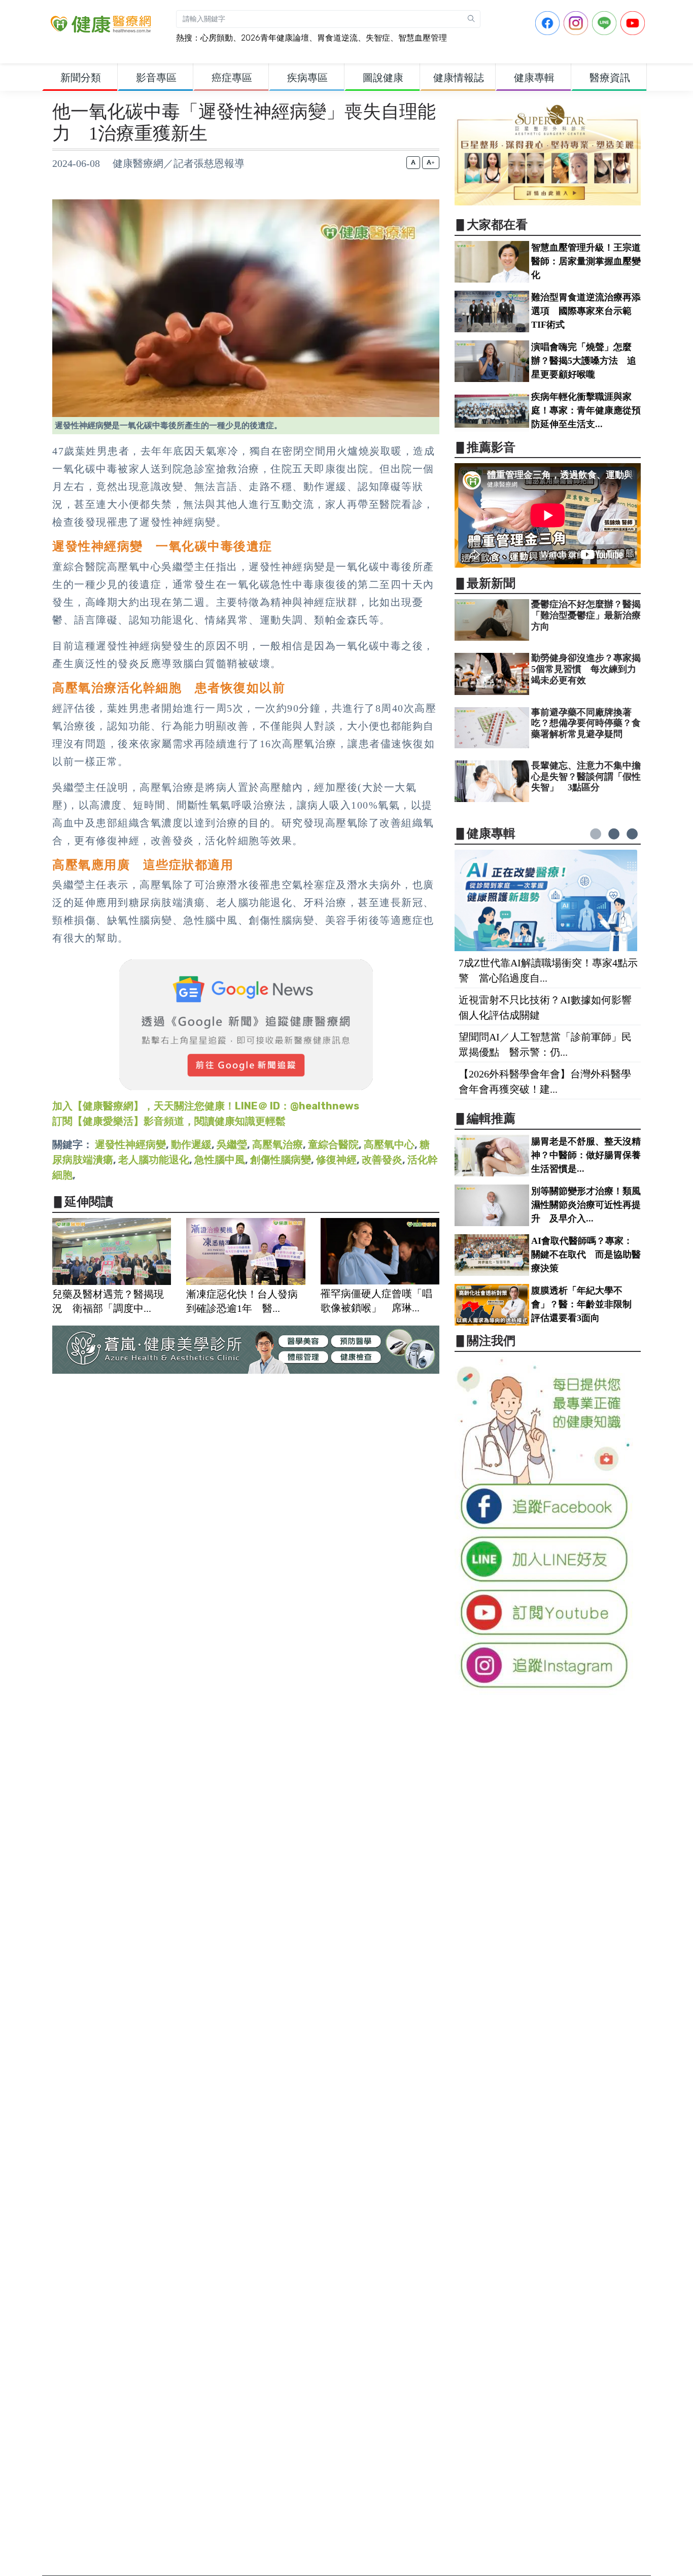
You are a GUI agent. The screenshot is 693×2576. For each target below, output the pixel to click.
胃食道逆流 (337, 38)
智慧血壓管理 (423, 38)
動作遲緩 (191, 1144)
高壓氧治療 (278, 1144)
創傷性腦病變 (281, 1160)
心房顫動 (217, 38)
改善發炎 (382, 1160)
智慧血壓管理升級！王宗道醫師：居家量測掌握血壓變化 (586, 261)
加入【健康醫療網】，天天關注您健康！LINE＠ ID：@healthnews (206, 1106)
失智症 (378, 38)
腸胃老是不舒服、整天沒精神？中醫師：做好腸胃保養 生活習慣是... (591, 1155)
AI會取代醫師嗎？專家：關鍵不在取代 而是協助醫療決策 (586, 1255)
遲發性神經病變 (130, 1144)
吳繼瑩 (232, 1144)
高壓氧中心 (389, 1144)
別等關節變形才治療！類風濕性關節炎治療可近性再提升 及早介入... (586, 1205)
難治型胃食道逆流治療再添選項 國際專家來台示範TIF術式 (586, 311)
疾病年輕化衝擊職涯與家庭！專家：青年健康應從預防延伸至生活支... (586, 410)
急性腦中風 (220, 1160)
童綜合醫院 (333, 1144)
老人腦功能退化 (154, 1160)
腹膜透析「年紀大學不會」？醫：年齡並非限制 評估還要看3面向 (586, 1304)
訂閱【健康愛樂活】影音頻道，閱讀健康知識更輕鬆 (169, 1121)
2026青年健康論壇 (275, 38)
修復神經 (336, 1160)
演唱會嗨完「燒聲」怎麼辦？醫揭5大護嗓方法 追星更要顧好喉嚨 (584, 361)
